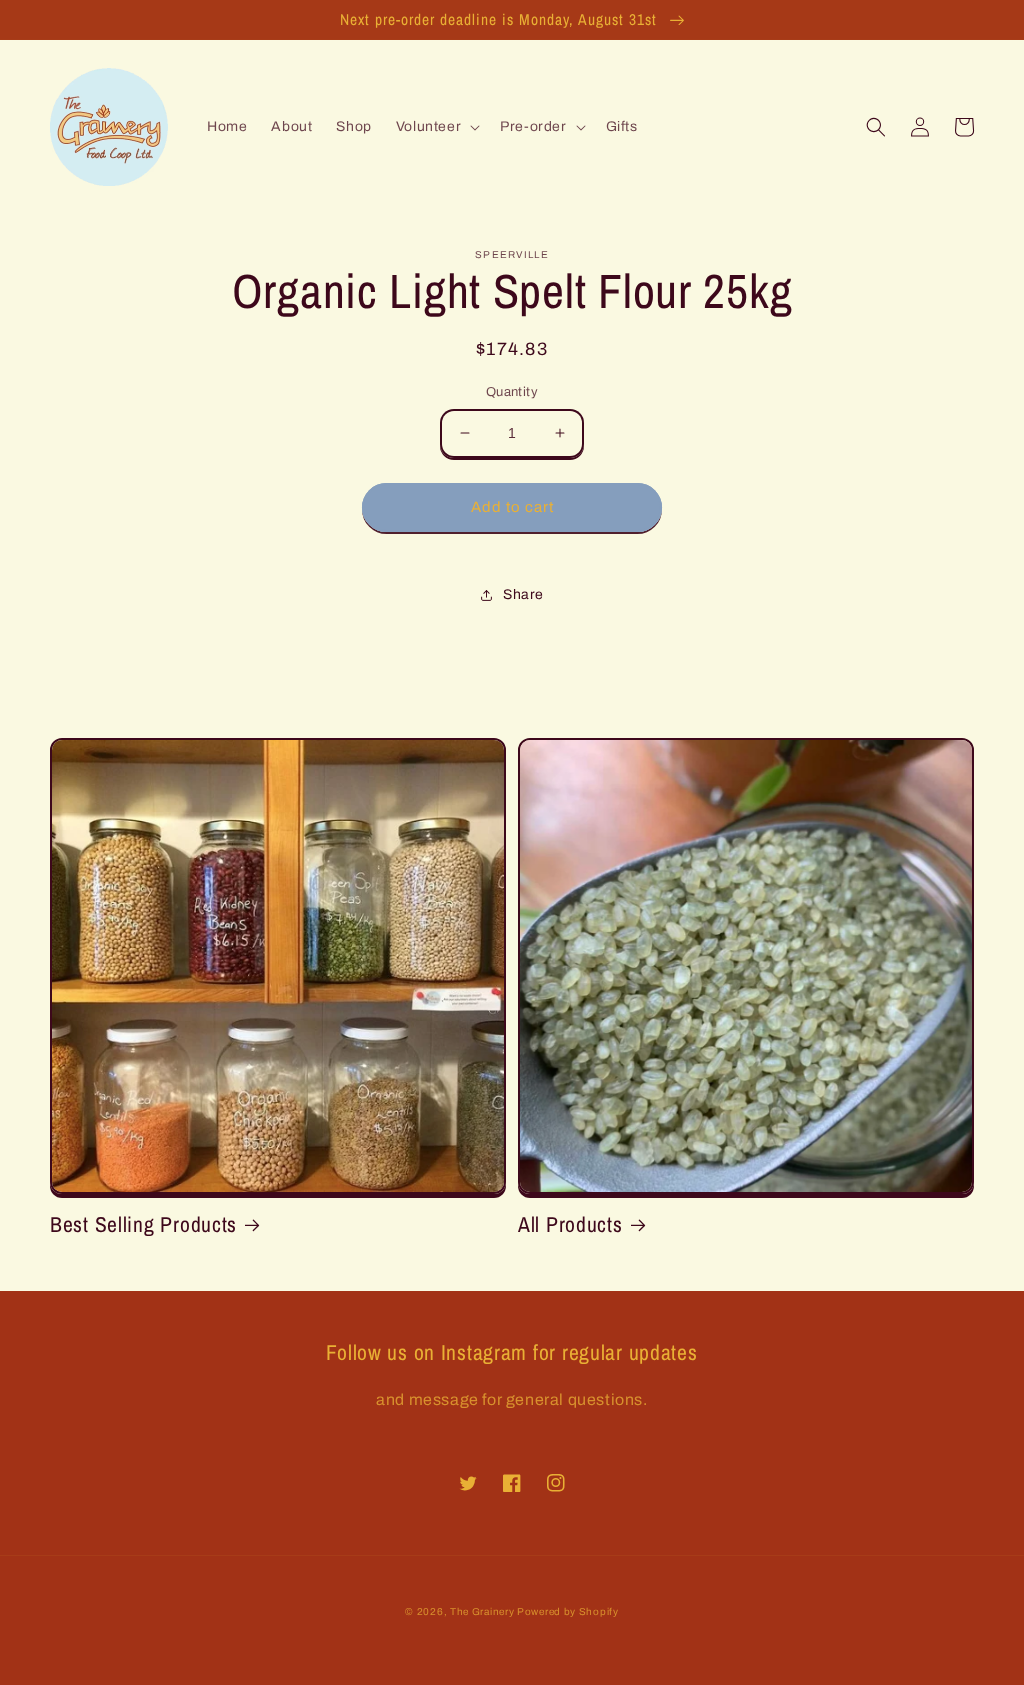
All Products (570, 1224)
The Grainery (483, 1611)
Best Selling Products (143, 1224)
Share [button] (523, 594)
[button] (436, 127)
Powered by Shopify (568, 1611)
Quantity (512, 392)
